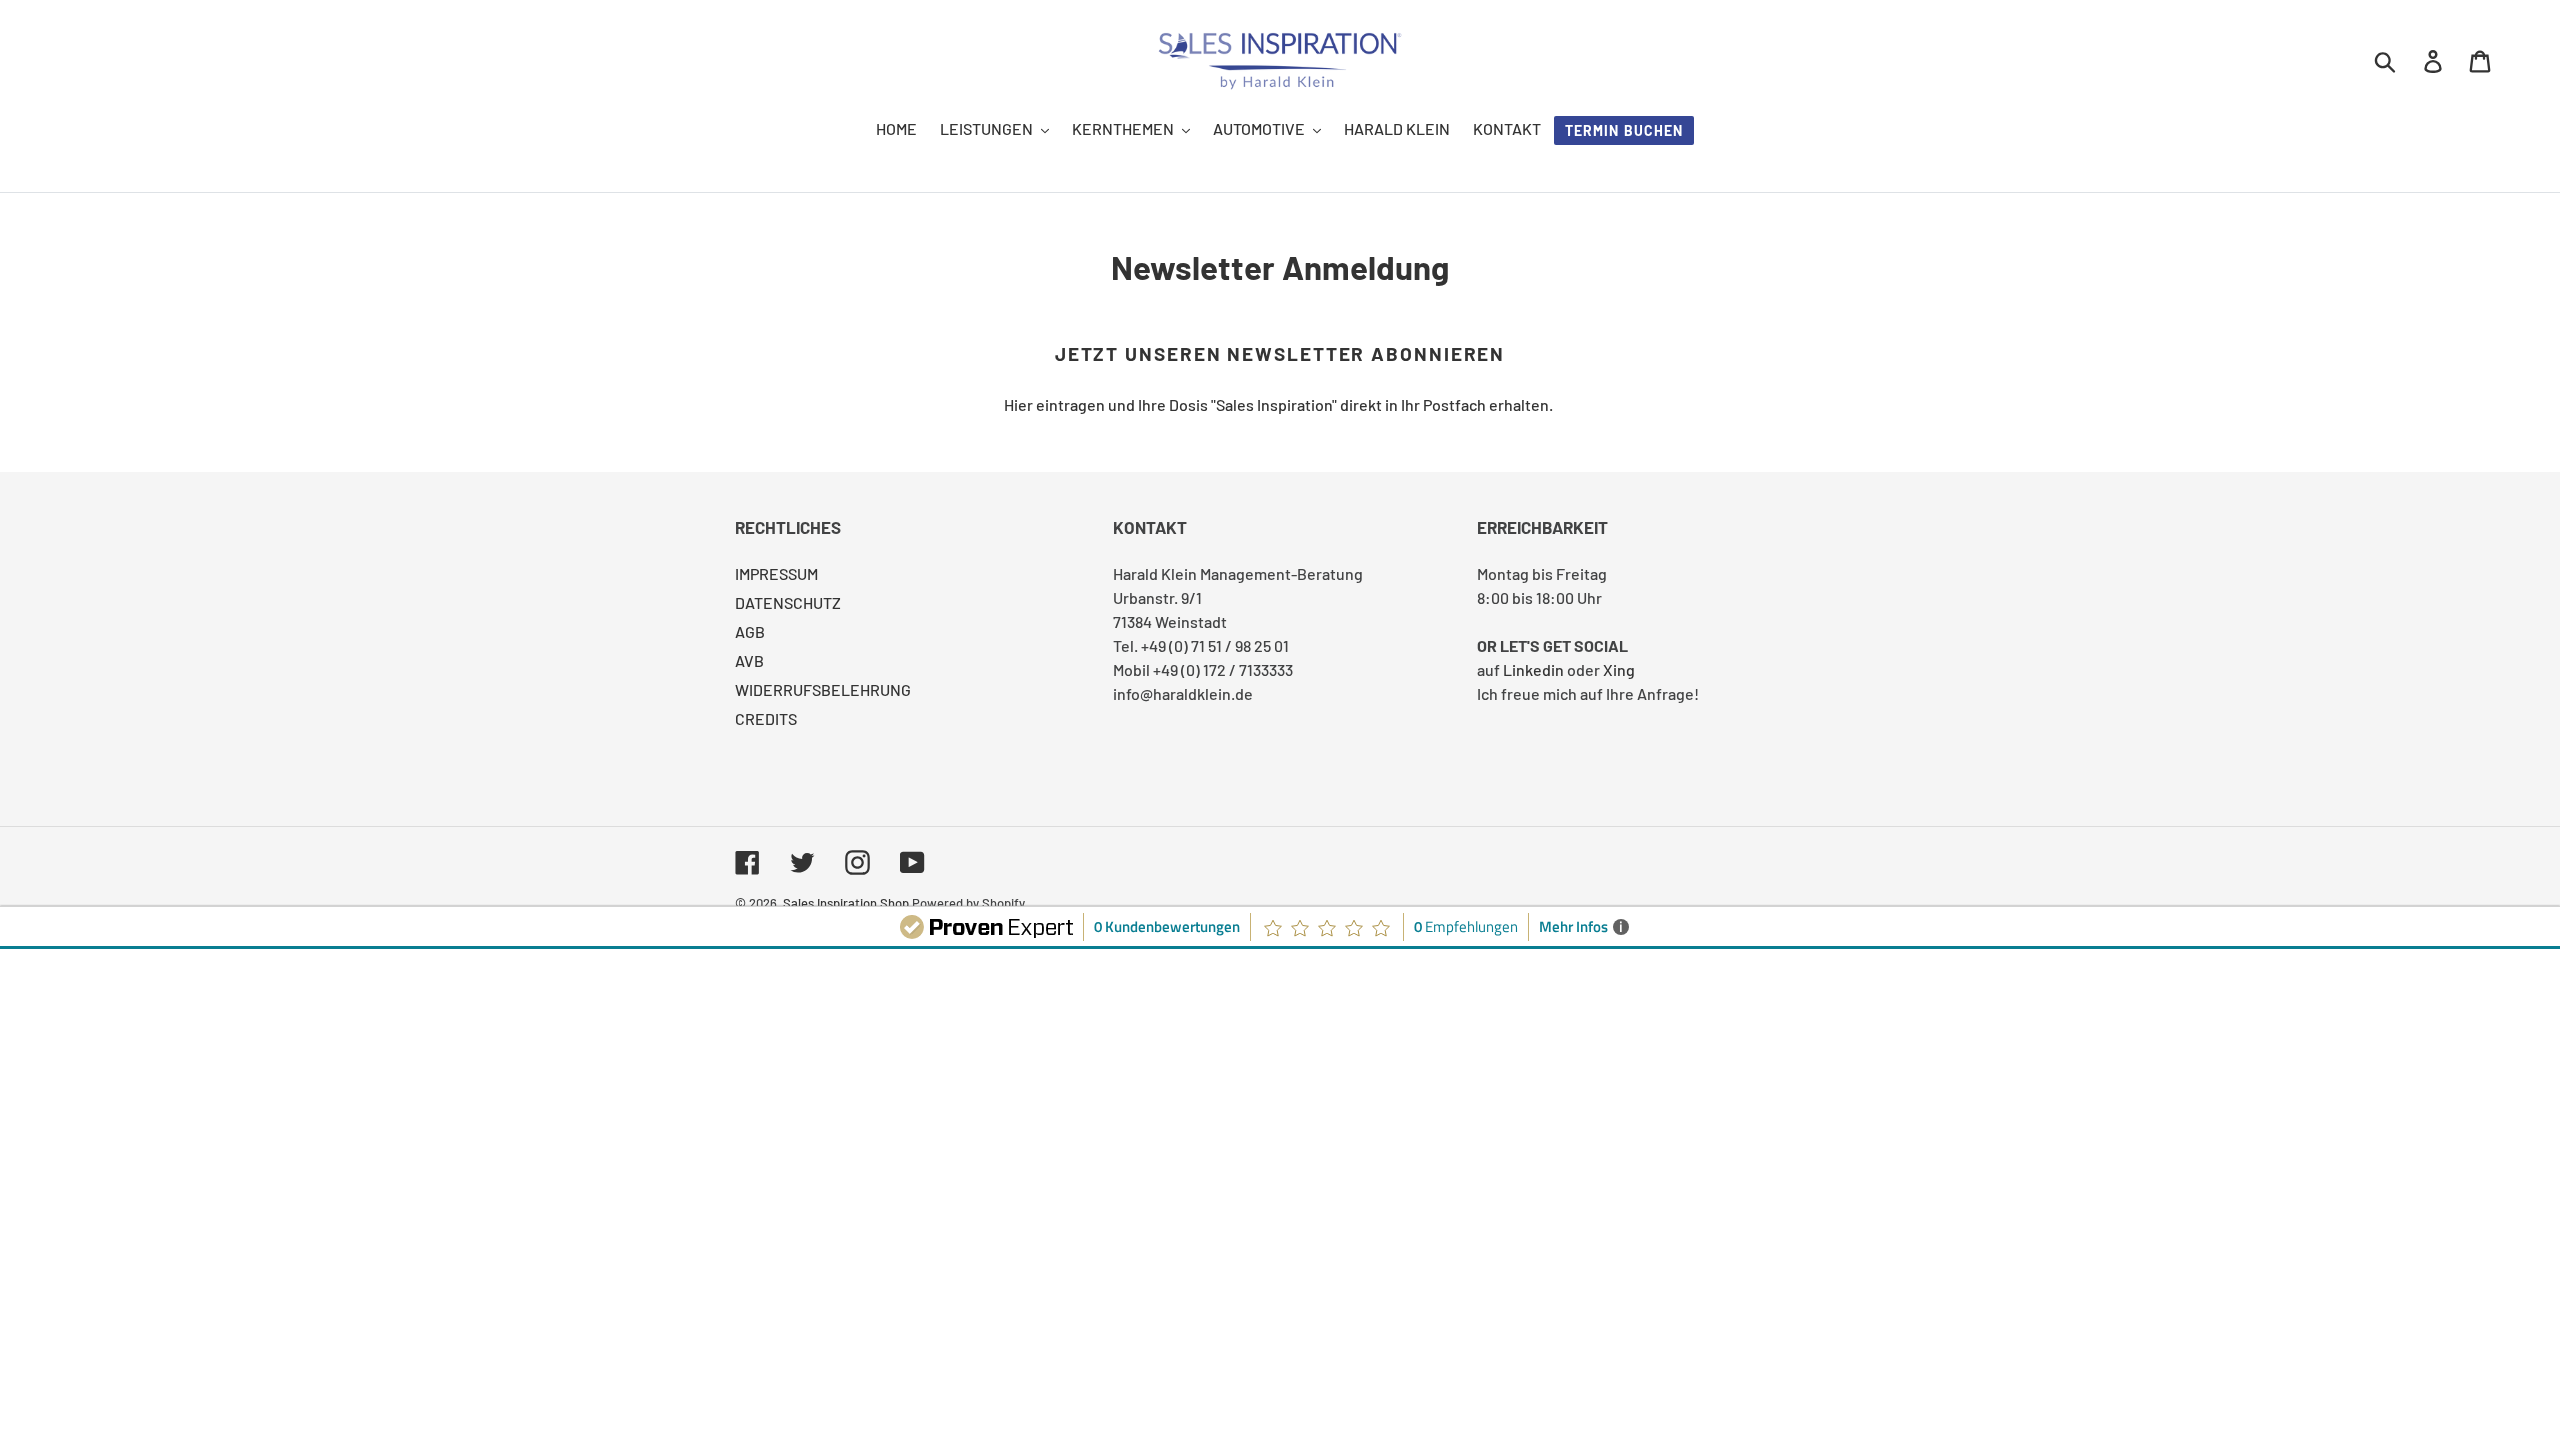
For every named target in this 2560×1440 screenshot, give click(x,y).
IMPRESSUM (776, 573)
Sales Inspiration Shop (846, 903)
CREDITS (766, 718)
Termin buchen (1624, 130)
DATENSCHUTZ (788, 602)
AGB (750, 631)
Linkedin (1533, 669)
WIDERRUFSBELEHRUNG (823, 689)
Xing (1619, 669)
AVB (749, 660)
